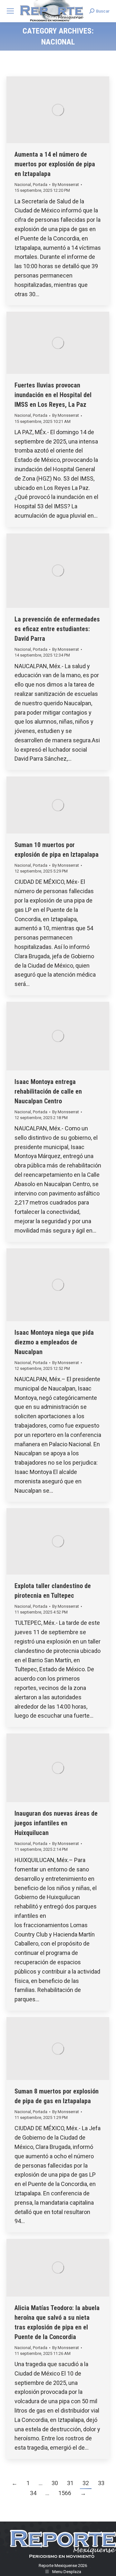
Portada (40, 185)
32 (86, 2483)
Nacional (23, 185)
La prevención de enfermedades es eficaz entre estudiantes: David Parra (57, 629)
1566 (65, 2493)
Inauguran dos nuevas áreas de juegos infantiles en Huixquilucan (56, 1823)
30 (55, 2483)
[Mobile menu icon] (10, 11)
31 (70, 2483)
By (66, 185)
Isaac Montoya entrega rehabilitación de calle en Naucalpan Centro (48, 1091)
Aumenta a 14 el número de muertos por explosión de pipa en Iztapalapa (55, 164)
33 (101, 2483)
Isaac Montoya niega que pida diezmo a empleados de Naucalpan (54, 1342)
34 (33, 2493)
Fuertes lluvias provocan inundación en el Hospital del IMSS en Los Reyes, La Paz (53, 395)
